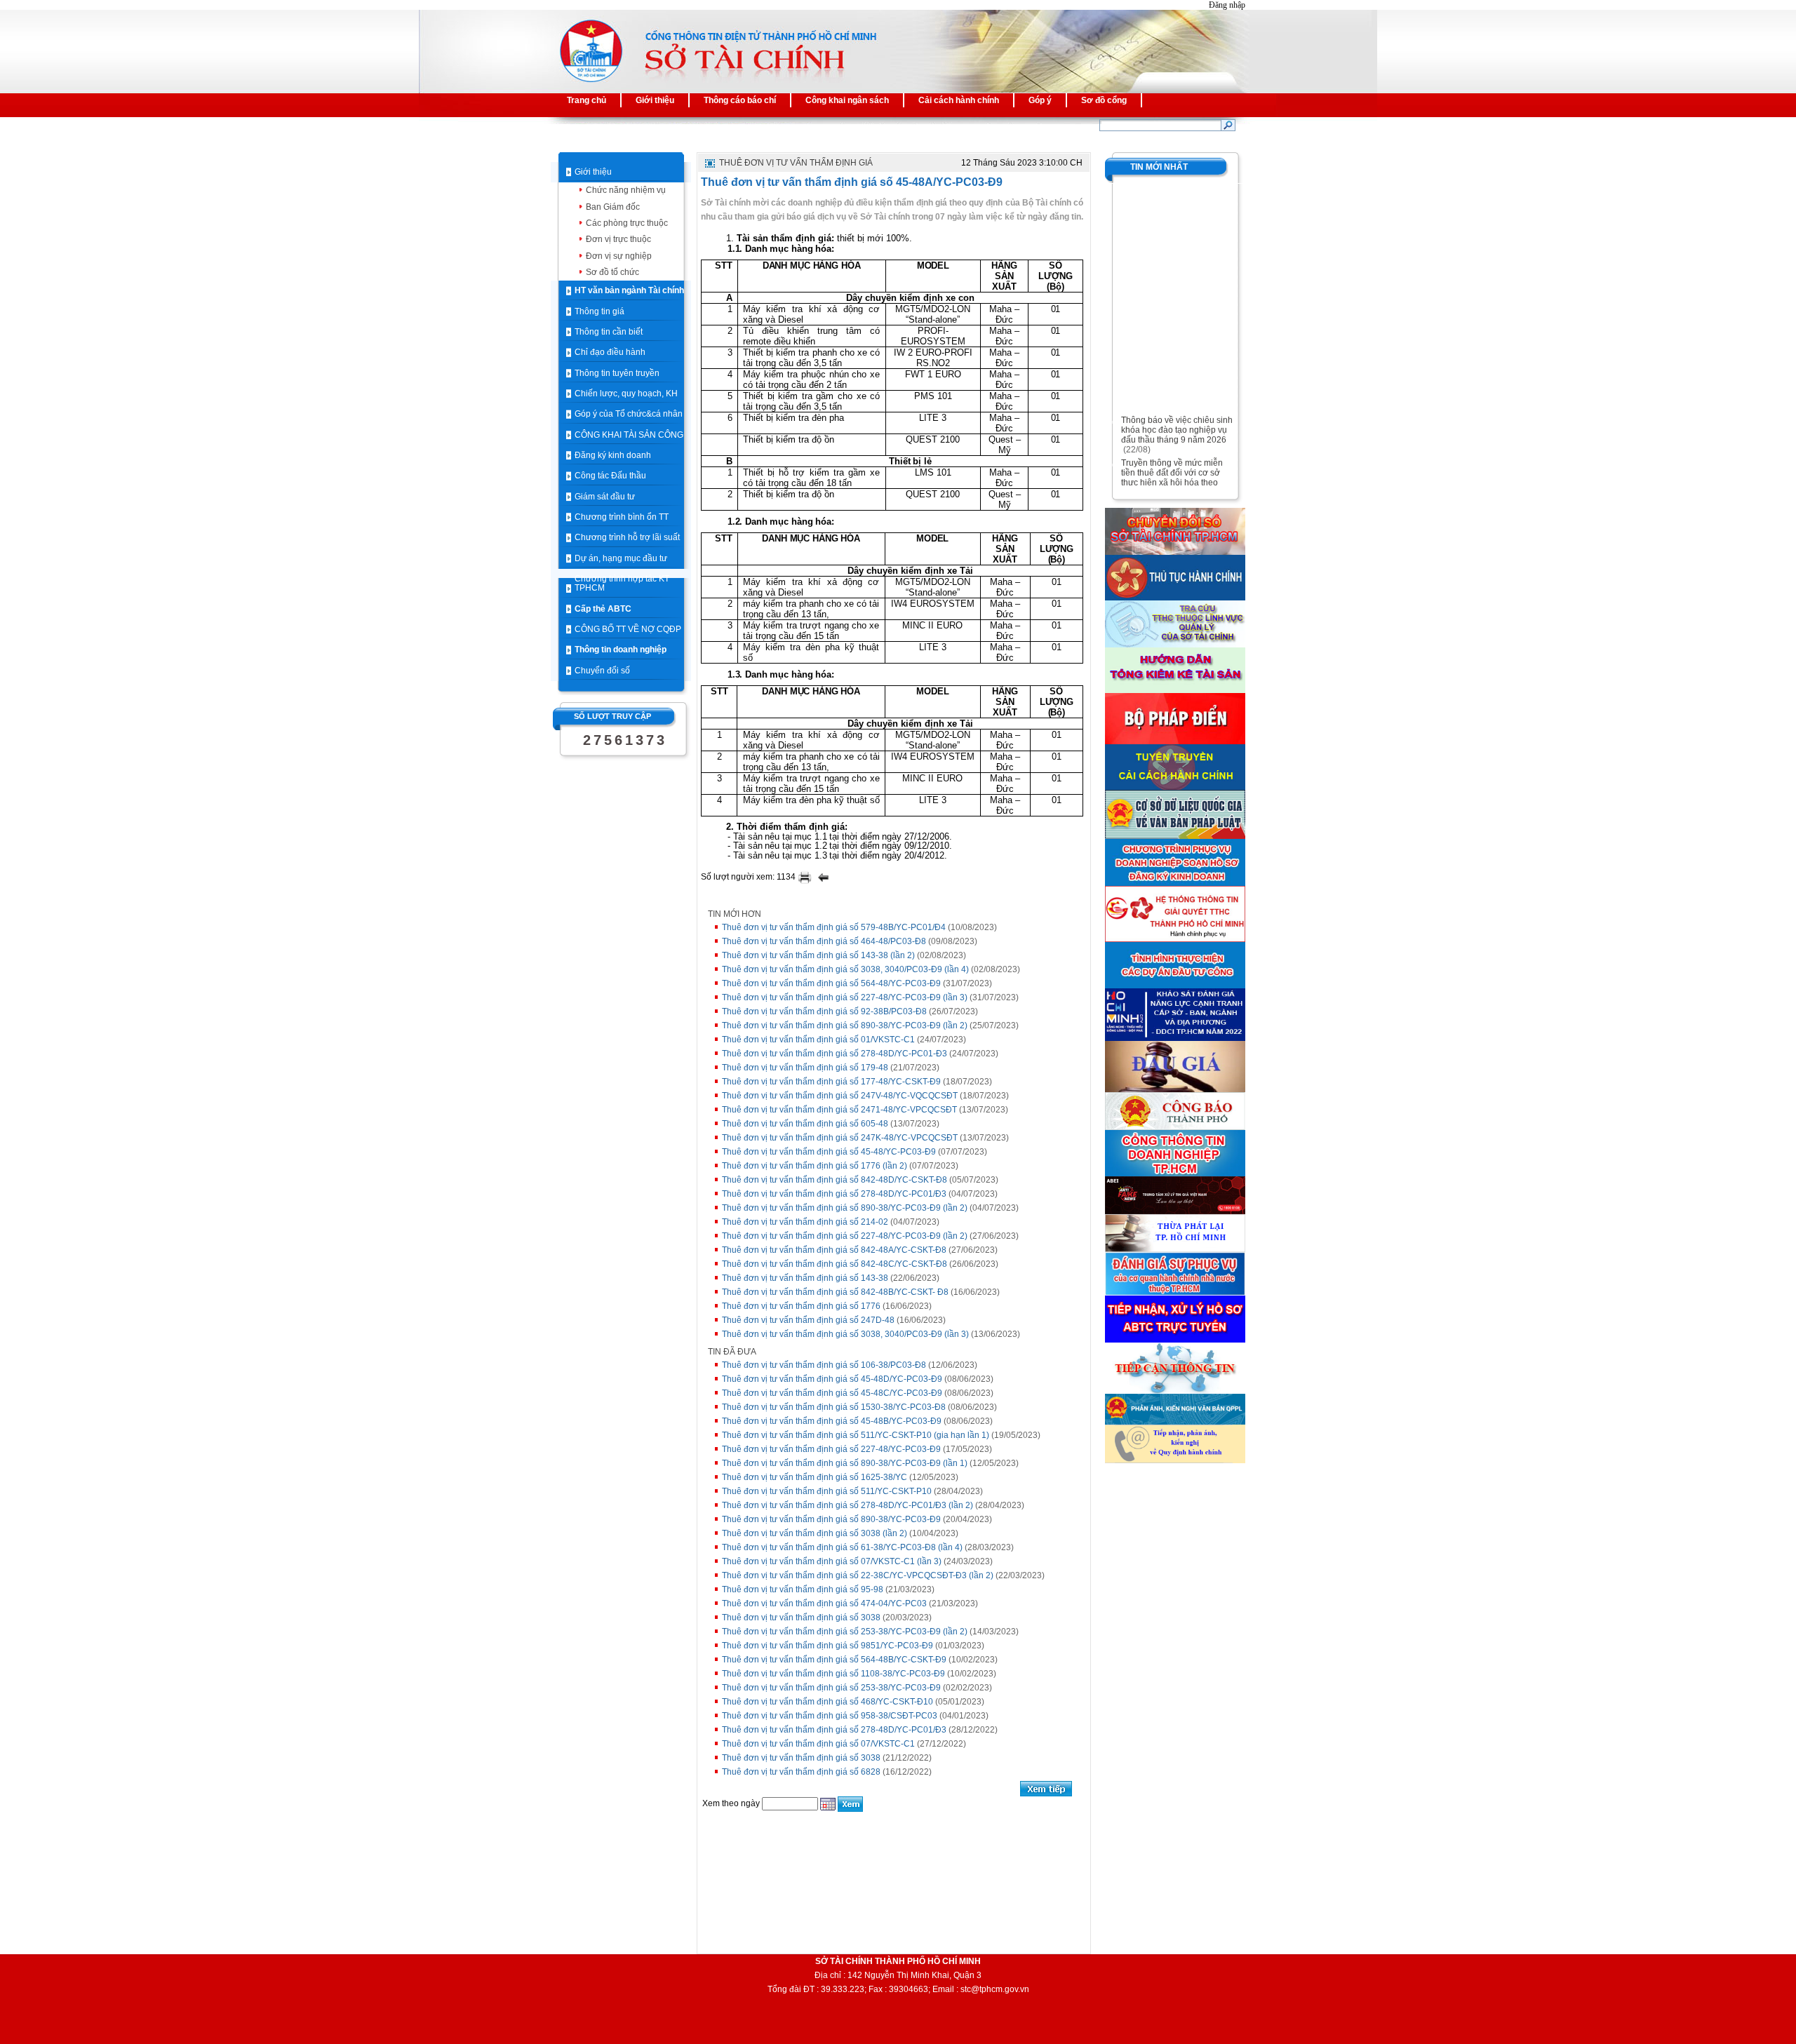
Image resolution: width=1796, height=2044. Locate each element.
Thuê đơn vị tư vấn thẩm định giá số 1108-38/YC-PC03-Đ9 (833, 1674)
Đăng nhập (1227, 5)
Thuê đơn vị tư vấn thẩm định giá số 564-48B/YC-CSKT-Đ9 (834, 1660)
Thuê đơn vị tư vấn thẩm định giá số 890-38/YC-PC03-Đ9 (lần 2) (845, 1026)
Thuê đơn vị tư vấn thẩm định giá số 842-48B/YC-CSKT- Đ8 (835, 1292)
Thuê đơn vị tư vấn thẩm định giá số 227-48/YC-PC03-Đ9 (831, 1449)
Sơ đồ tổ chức (612, 272)
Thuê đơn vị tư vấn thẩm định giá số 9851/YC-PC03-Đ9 (827, 1646)
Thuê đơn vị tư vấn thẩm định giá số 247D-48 (808, 1320)
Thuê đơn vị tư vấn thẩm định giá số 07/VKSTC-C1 (818, 1744)
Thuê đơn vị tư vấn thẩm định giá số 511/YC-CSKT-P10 (827, 1491)
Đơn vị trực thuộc (618, 239)
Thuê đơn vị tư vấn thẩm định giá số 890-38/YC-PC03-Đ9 (831, 1519)
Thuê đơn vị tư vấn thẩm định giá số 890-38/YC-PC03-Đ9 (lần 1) (845, 1463)
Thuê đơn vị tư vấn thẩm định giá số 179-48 (805, 1068)
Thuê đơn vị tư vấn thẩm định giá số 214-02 (805, 1222)
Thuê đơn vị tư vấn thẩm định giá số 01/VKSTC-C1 (818, 1040)
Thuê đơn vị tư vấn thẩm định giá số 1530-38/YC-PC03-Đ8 (834, 1407)
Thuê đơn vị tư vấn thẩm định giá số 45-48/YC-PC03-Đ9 (829, 1152)
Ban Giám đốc (613, 207)
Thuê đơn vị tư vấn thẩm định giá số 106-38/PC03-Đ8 (824, 1365)
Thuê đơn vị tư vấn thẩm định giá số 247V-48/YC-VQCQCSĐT (840, 1096)
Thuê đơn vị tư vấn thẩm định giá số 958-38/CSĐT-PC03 (830, 1716)
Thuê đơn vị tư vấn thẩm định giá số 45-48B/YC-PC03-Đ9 (832, 1421)
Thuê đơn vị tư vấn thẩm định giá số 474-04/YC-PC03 (824, 1603)
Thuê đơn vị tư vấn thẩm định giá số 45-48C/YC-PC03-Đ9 (832, 1393)
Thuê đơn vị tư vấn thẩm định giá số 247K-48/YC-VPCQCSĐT (840, 1138)
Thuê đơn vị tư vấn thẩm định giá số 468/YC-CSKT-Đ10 (827, 1702)
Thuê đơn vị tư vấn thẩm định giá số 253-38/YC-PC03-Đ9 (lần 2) (845, 1632)
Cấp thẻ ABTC (603, 609)
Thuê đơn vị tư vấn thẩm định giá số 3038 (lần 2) (815, 1533)
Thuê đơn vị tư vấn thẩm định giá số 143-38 (805, 1278)
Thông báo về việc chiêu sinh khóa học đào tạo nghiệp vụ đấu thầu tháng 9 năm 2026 (1177, 419)
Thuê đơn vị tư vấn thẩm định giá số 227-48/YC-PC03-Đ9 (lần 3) (845, 997)
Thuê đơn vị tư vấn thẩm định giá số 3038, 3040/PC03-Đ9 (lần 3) (845, 1334)
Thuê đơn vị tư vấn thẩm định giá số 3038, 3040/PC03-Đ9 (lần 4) (845, 969)
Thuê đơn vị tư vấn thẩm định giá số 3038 (801, 1618)
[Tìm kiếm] (1228, 125)
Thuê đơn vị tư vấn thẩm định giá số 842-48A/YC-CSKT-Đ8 (834, 1250)
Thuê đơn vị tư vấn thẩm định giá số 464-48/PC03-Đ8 (824, 941)
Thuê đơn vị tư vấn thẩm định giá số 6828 (801, 1772)
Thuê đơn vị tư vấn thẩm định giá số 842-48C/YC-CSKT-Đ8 (835, 1264)
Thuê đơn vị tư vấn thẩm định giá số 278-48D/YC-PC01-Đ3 (835, 1054)
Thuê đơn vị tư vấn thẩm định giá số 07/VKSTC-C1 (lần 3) (832, 1561)
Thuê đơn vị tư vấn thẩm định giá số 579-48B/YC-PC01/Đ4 (834, 927)
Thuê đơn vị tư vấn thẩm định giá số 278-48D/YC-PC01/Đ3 (834, 1194)
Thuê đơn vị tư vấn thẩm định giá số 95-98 (803, 1589)
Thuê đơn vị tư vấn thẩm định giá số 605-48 (805, 1124)
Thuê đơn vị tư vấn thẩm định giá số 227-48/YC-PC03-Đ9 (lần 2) (845, 1236)
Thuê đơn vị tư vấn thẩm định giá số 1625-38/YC (815, 1477)
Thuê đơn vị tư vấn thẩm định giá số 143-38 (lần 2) (818, 955)
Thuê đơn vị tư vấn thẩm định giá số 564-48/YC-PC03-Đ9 (831, 983)
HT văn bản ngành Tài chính (629, 290)
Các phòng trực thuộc (627, 223)
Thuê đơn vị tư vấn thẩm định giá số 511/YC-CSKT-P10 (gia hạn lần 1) (856, 1435)
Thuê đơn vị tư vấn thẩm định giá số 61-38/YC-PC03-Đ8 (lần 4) (842, 1547)
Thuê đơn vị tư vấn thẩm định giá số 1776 (801, 1306)
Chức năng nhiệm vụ (626, 190)
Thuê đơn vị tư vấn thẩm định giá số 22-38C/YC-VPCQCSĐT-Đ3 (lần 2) (858, 1575)
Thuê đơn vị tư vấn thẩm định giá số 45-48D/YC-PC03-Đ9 (832, 1379)
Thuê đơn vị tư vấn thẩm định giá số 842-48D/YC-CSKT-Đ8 (835, 1180)
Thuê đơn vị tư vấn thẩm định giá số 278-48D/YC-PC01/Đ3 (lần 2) (847, 1505)
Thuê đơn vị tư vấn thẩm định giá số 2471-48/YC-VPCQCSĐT (839, 1110)
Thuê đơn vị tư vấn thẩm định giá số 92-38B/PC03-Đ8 (824, 1011)
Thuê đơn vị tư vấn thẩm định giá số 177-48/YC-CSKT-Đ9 (831, 1082)
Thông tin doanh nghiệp (621, 650)
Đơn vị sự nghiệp (619, 256)
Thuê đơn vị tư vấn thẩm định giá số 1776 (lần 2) (815, 1166)
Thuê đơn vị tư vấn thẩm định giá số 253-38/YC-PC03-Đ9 (831, 1688)
